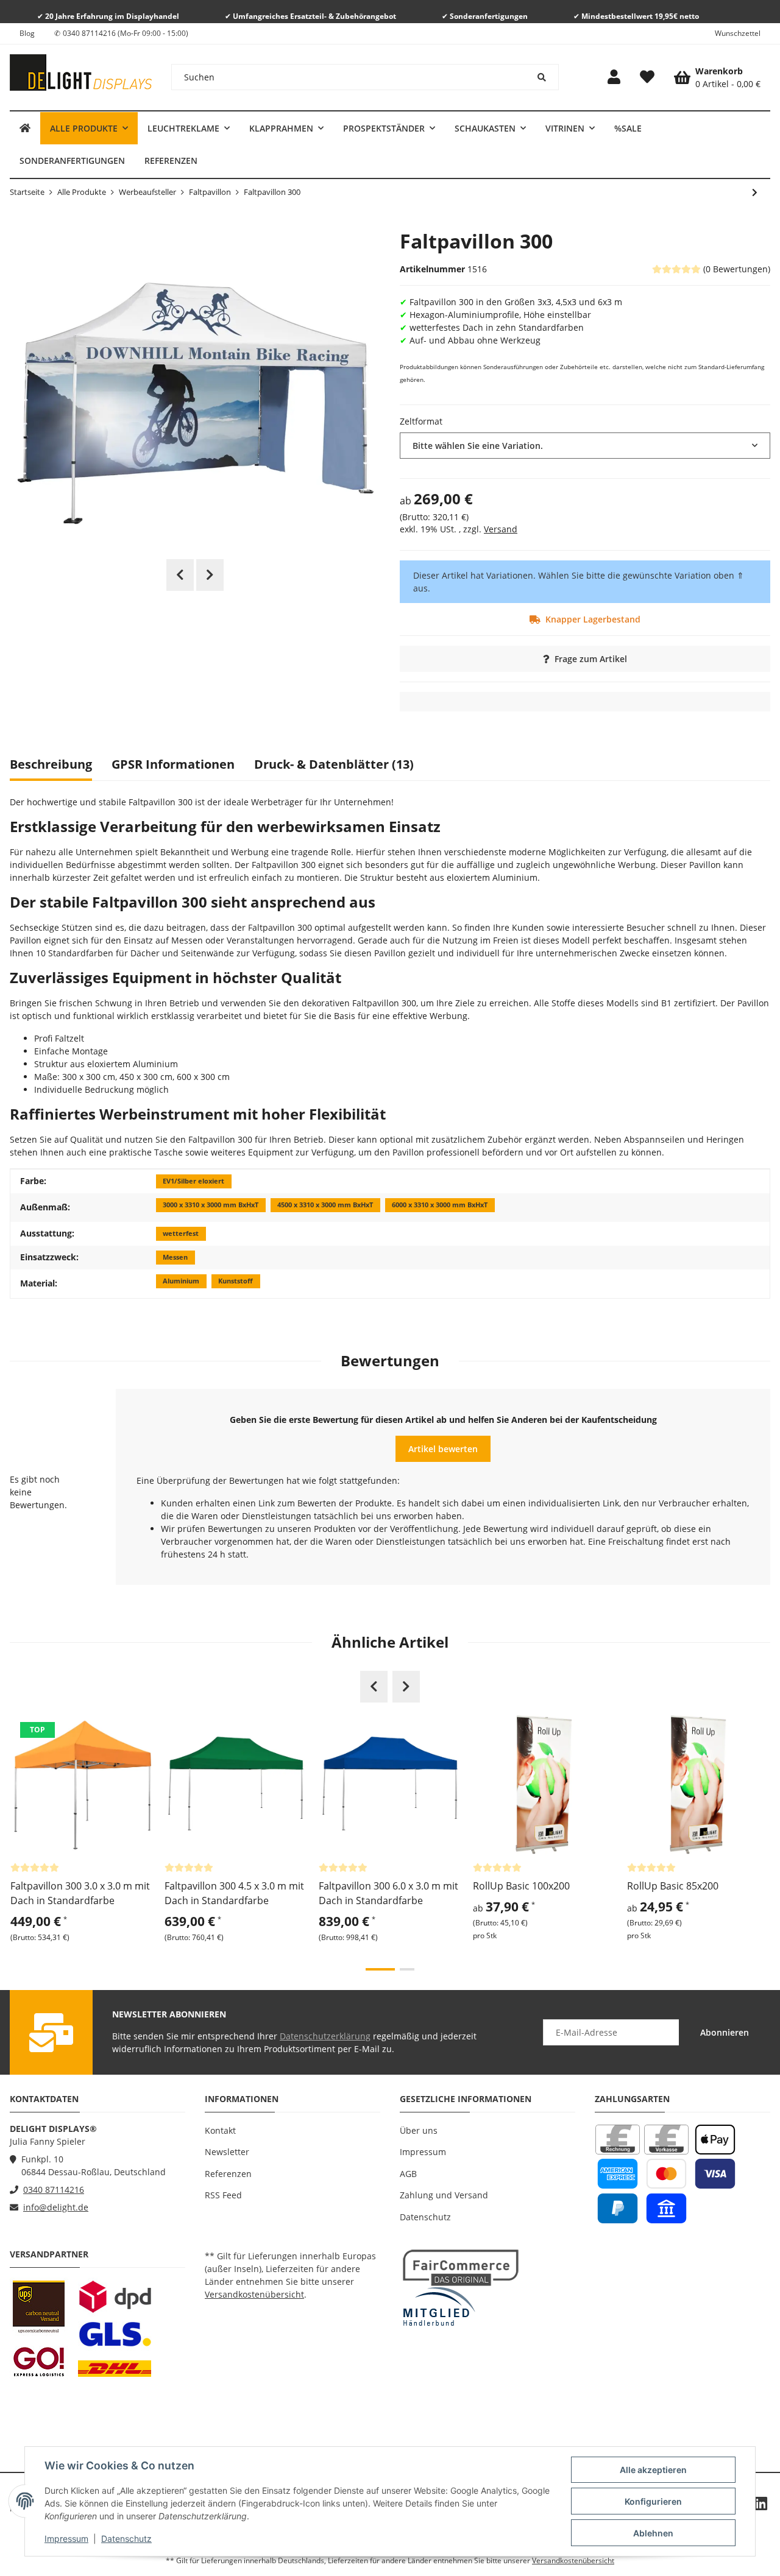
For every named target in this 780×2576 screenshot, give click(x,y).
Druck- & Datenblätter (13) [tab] (334, 764)
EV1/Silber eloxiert (193, 1181)
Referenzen (228, 2174)
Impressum (66, 2539)
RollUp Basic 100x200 (521, 1886)
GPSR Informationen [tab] (173, 764)
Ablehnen (653, 2533)
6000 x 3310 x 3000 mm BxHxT (440, 1205)
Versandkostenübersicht (254, 2294)
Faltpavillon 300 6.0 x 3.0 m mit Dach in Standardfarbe (388, 1893)
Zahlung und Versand (444, 2195)
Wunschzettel (738, 33)
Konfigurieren (653, 2501)
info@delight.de (56, 2207)
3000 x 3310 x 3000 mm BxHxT (211, 1205)
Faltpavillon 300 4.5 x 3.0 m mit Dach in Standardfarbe (234, 1893)
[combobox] (585, 446)
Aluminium (181, 1281)
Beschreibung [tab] (51, 764)
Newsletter (227, 2152)
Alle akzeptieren (653, 2470)
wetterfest (181, 1233)
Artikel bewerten (443, 1449)
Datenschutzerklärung (325, 2036)
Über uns (419, 2130)
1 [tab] (380, 1969)
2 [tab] (407, 1969)
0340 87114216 (54, 2190)
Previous (180, 575)
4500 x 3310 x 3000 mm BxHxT (325, 1205)
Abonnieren (725, 2032)
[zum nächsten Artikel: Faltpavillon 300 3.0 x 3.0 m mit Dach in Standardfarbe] (755, 192)
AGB (408, 2174)
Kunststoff (236, 1281)
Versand (501, 529)
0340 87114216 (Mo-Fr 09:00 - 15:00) (126, 33)
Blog (27, 33)
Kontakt (220, 2130)
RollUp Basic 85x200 (673, 1886)
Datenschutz (126, 2539)
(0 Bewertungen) (737, 269)
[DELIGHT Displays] (25, 128)
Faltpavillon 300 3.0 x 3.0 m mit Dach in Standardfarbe (80, 1893)
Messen (175, 1257)
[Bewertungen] (35, 1867)
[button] (614, 77)
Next (210, 575)
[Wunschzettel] (647, 77)
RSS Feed (223, 2195)
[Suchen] (542, 77)
